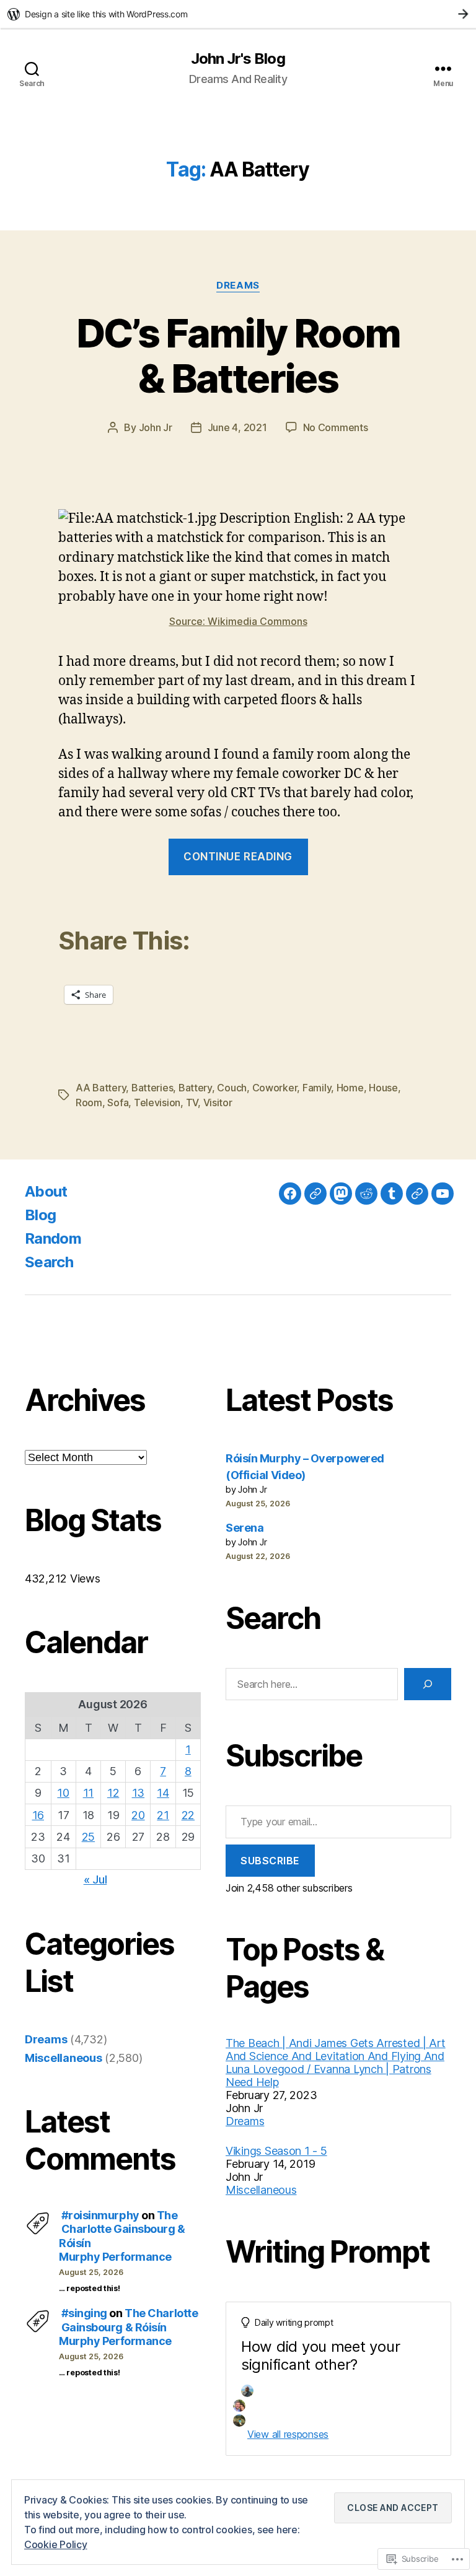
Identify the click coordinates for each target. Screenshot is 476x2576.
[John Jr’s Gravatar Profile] (315, 1194)
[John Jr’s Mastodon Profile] (341, 1194)
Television (157, 1102)
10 (63, 1793)
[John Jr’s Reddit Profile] (366, 1194)
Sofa (118, 1102)
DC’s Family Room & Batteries (238, 356)
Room (89, 1102)
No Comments (336, 427)
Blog (40, 1215)
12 (113, 1793)
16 (38, 1815)
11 (88, 1793)
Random (53, 1238)
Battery (195, 1088)
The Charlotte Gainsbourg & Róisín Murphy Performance (128, 2327)
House (383, 1088)
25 (88, 1837)
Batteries (152, 1088)
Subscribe (270, 1861)
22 (188, 1815)
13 (138, 1793)
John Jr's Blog (238, 59)
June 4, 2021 (237, 427)
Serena (245, 1528)
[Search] (428, 1684)
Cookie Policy (56, 2544)
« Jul (95, 1880)
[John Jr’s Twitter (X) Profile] (417, 1194)
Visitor (218, 1102)
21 (163, 1815)
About (46, 1191)
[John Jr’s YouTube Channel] (443, 1194)
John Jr (156, 427)
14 (163, 1793)
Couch (232, 1088)
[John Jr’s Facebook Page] (290, 1194)
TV (192, 1102)
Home (350, 1088)
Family (317, 1088)
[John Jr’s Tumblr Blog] (392, 1194)
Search (49, 1262)
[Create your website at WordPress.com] (238, 14)
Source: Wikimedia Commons (238, 621)
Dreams (238, 286)
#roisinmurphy (100, 2215)
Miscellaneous (64, 2058)
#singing (84, 2313)
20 (138, 1815)
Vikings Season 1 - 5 (276, 2151)
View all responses (288, 2434)
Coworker (275, 1088)
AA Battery (101, 1088)
